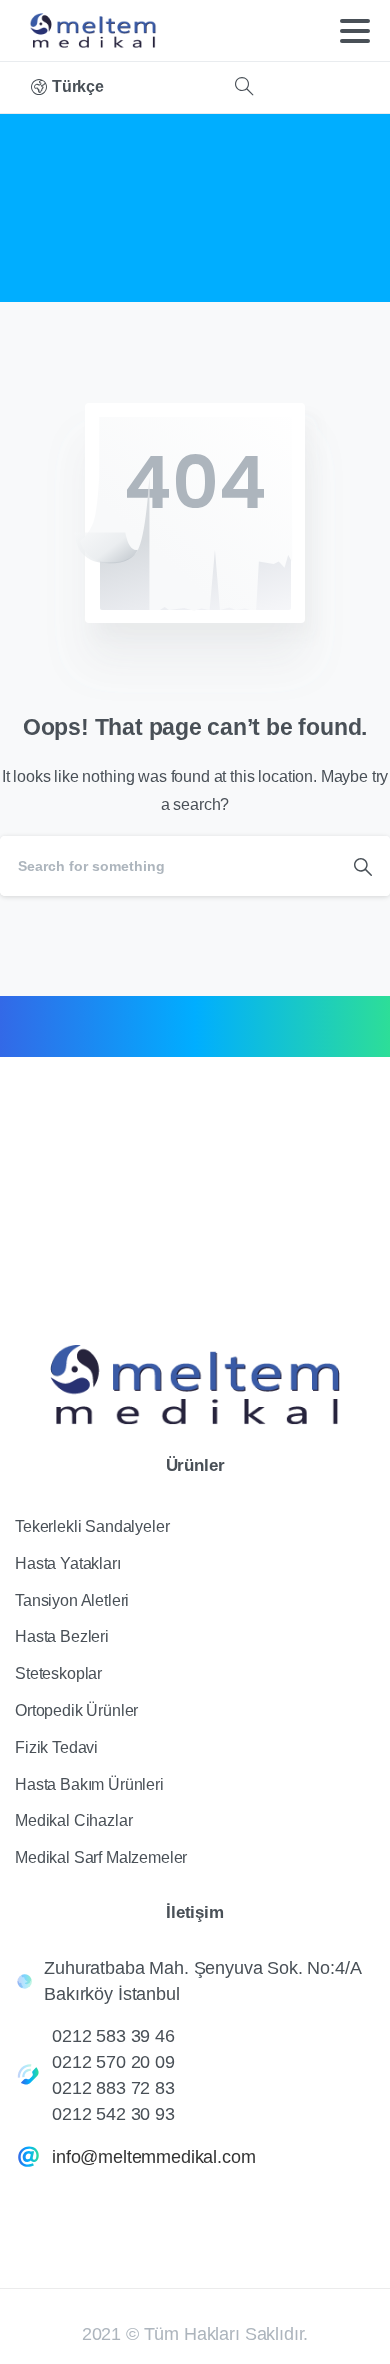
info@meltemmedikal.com (153, 2157)
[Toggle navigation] (355, 31)
